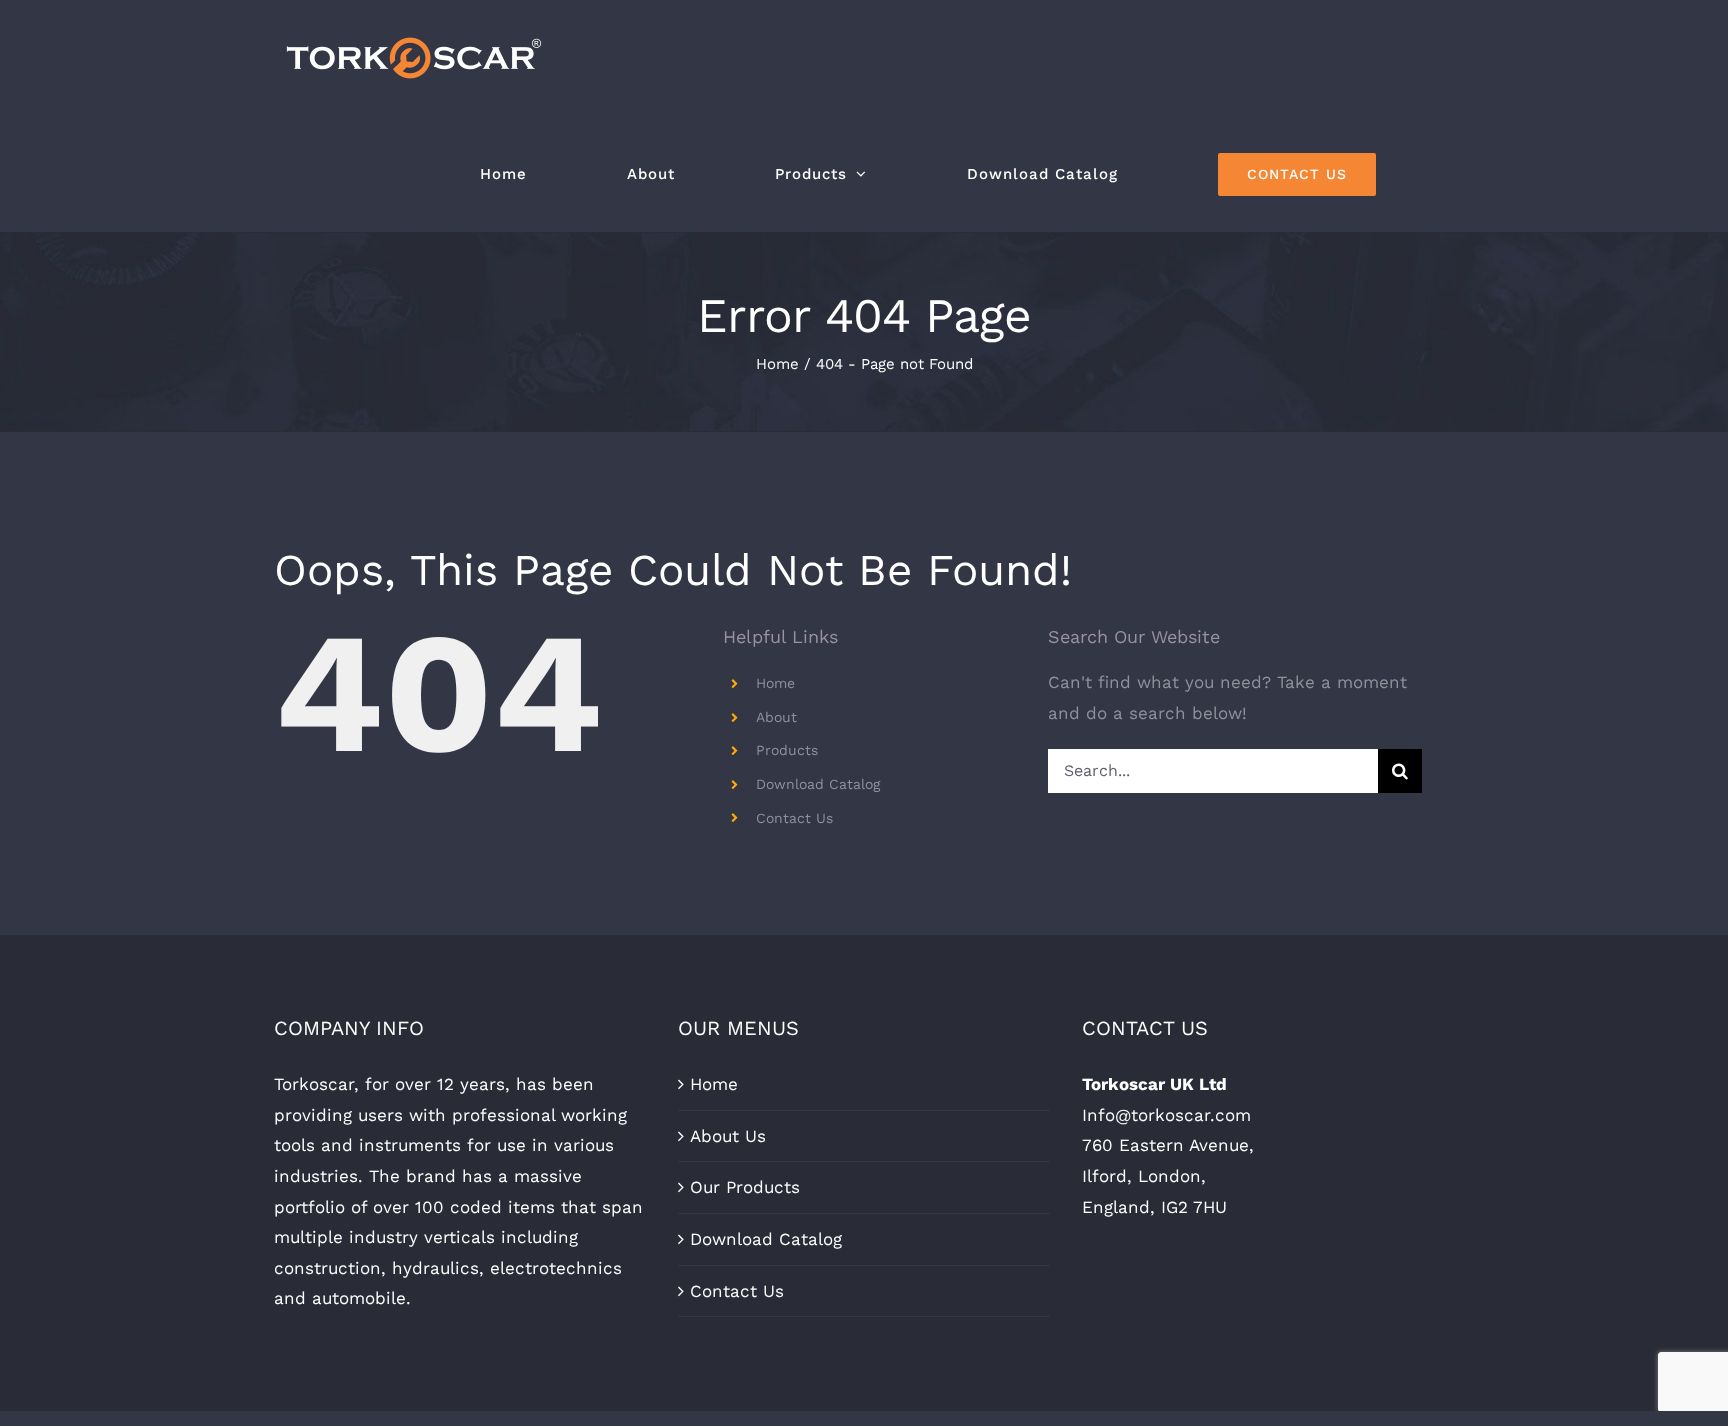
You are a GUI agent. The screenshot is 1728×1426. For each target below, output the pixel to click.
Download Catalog (818, 784)
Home (775, 683)
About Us (728, 1136)
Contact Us (794, 818)
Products (787, 750)
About (776, 717)
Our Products (745, 1187)
